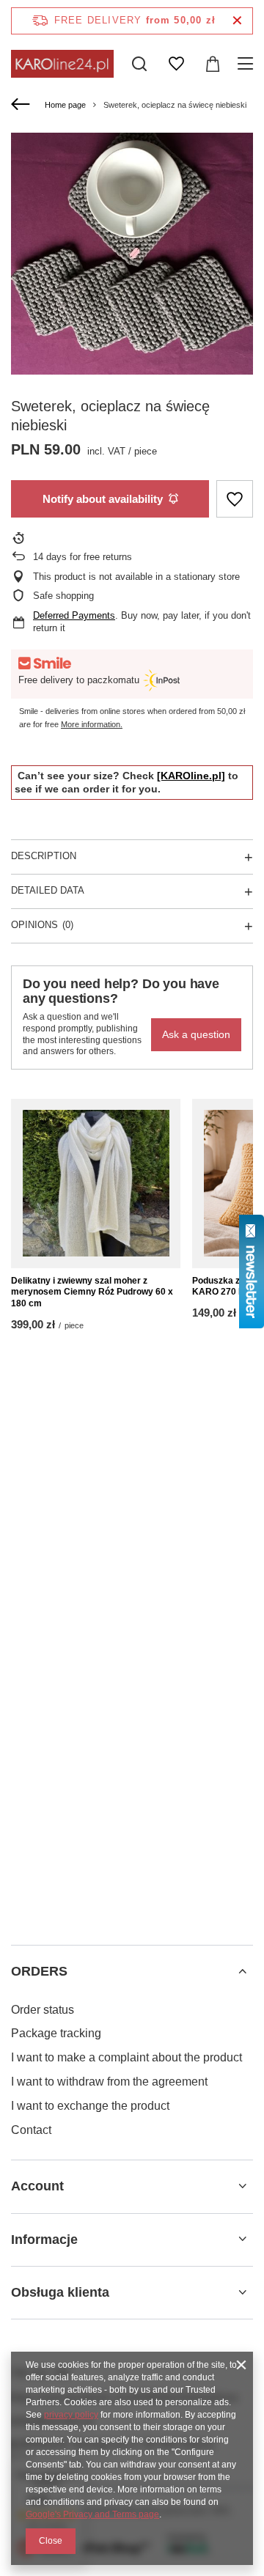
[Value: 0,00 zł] (213, 64)
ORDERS (39, 1971)
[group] (132, 254)
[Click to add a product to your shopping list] (235, 499)
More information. (92, 724)
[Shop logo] (62, 63)
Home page (65, 105)
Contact (31, 2130)
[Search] (139, 64)
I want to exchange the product (90, 2106)
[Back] (22, 105)
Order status (43, 2010)
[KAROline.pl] (191, 776)
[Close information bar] (237, 21)
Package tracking (56, 2033)
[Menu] (247, 64)
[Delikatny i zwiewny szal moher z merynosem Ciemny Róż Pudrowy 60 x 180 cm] (96, 1184)
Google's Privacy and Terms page (92, 2514)
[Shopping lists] (176, 64)
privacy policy (71, 2415)
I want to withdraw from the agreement (109, 2082)
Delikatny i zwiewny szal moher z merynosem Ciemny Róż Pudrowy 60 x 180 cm (92, 1292)
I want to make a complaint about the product (126, 2057)
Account (37, 2186)
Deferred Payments (74, 615)
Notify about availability (103, 499)
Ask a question (196, 1034)
